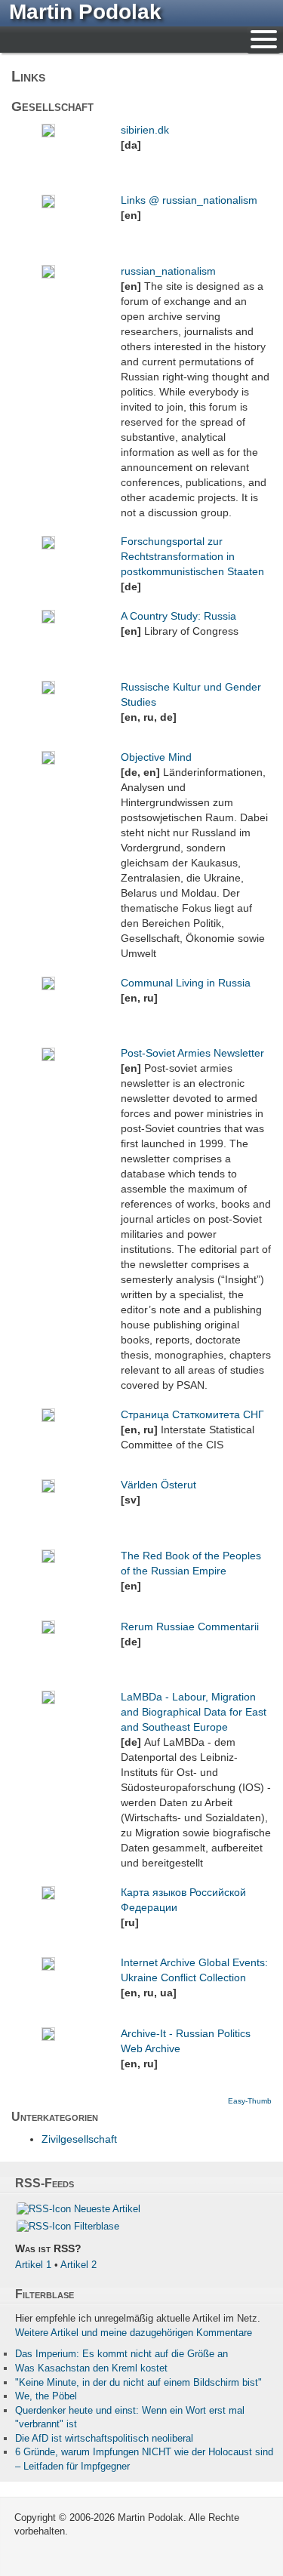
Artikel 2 (78, 2265)
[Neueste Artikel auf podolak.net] (44, 2209)
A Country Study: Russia (178, 616)
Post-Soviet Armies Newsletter (192, 1053)
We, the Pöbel (46, 2396)
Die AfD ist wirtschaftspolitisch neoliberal (104, 2438)
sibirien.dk (145, 130)
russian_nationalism (168, 271)
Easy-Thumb (250, 2101)
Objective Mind (156, 757)
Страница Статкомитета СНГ (192, 1414)
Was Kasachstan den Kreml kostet (91, 2368)
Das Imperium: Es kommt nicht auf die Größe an (122, 2354)
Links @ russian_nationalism (189, 200)
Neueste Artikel (107, 2209)
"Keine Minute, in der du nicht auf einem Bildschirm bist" (138, 2382)
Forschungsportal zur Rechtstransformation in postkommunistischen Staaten (192, 556)
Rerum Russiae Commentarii (190, 1627)
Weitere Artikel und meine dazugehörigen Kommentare (134, 2333)
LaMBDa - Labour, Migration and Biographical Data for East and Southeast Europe (194, 1712)
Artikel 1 (33, 2265)
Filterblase (97, 2226)
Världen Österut (158, 1485)
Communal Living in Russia (186, 983)
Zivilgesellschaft (79, 2139)
